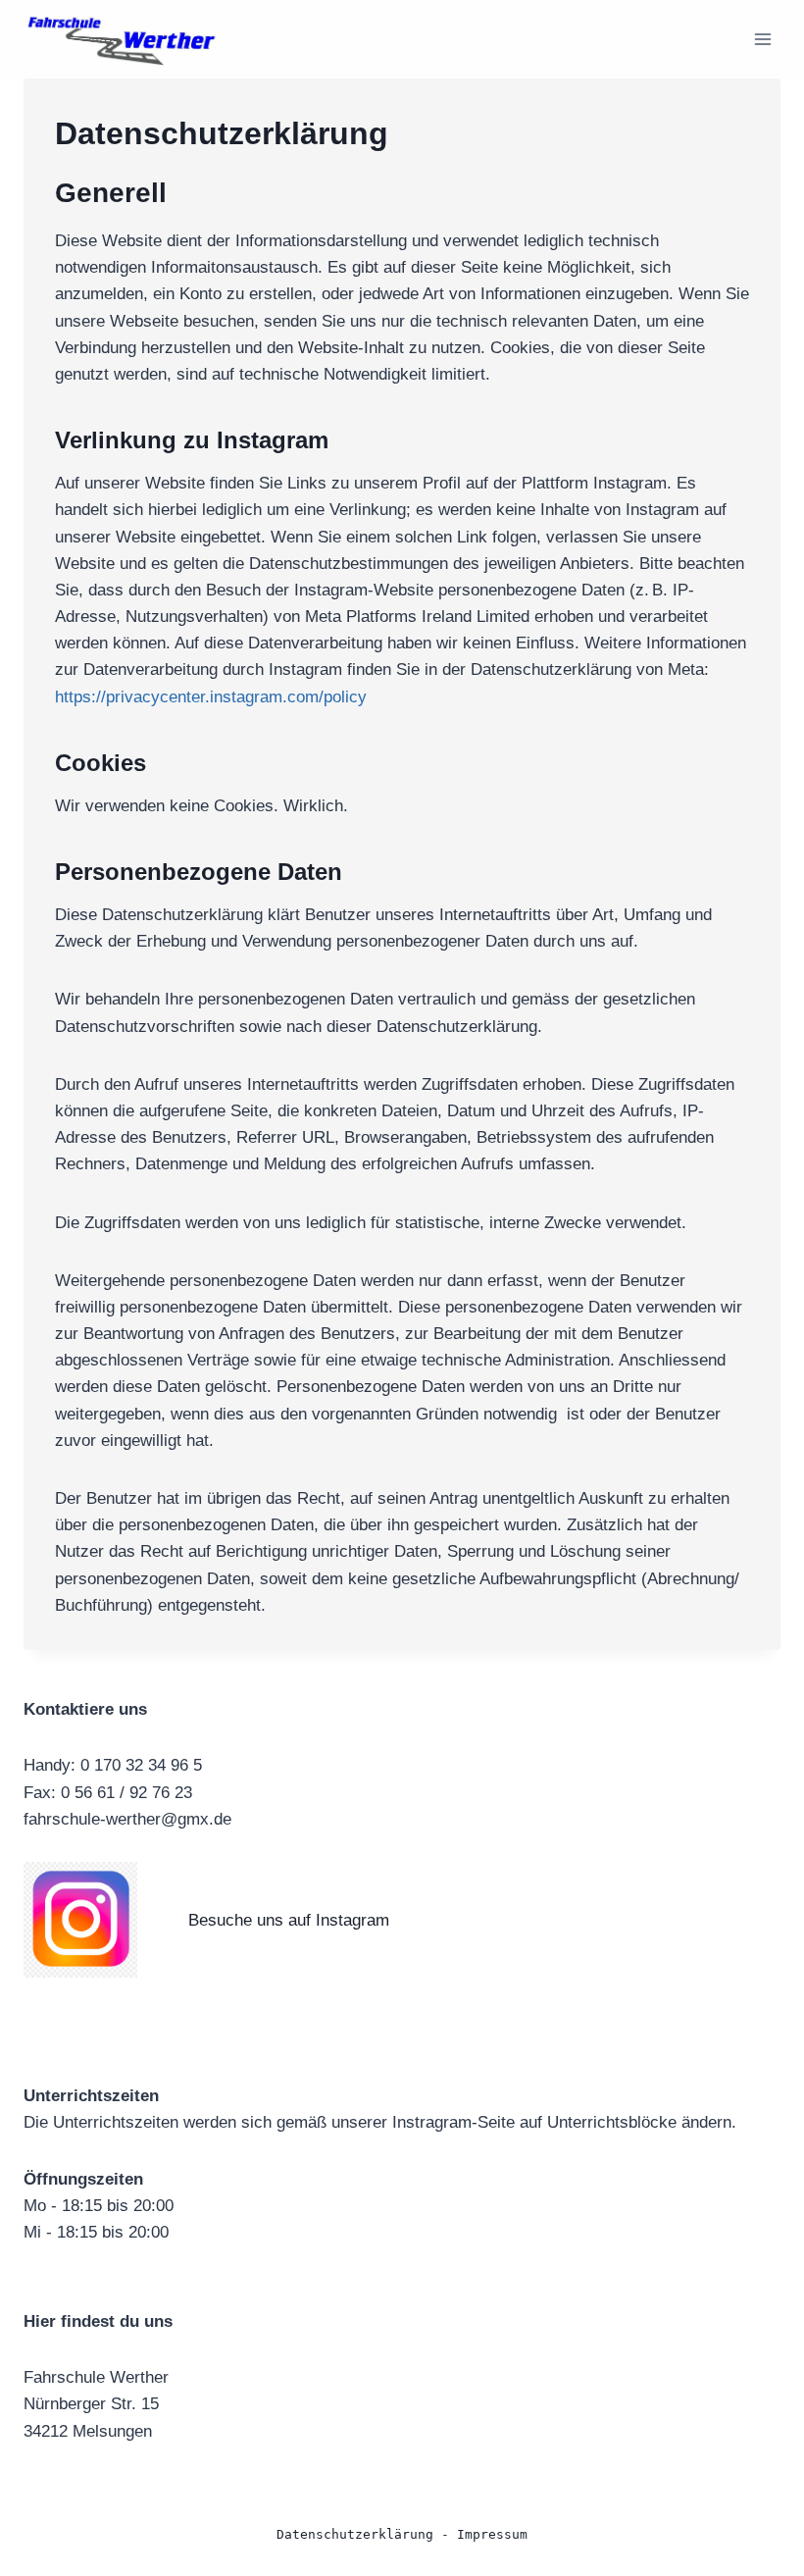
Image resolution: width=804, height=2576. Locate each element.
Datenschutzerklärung (355, 2534)
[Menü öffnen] (762, 39)
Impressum (492, 2534)
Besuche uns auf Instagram (289, 1920)
